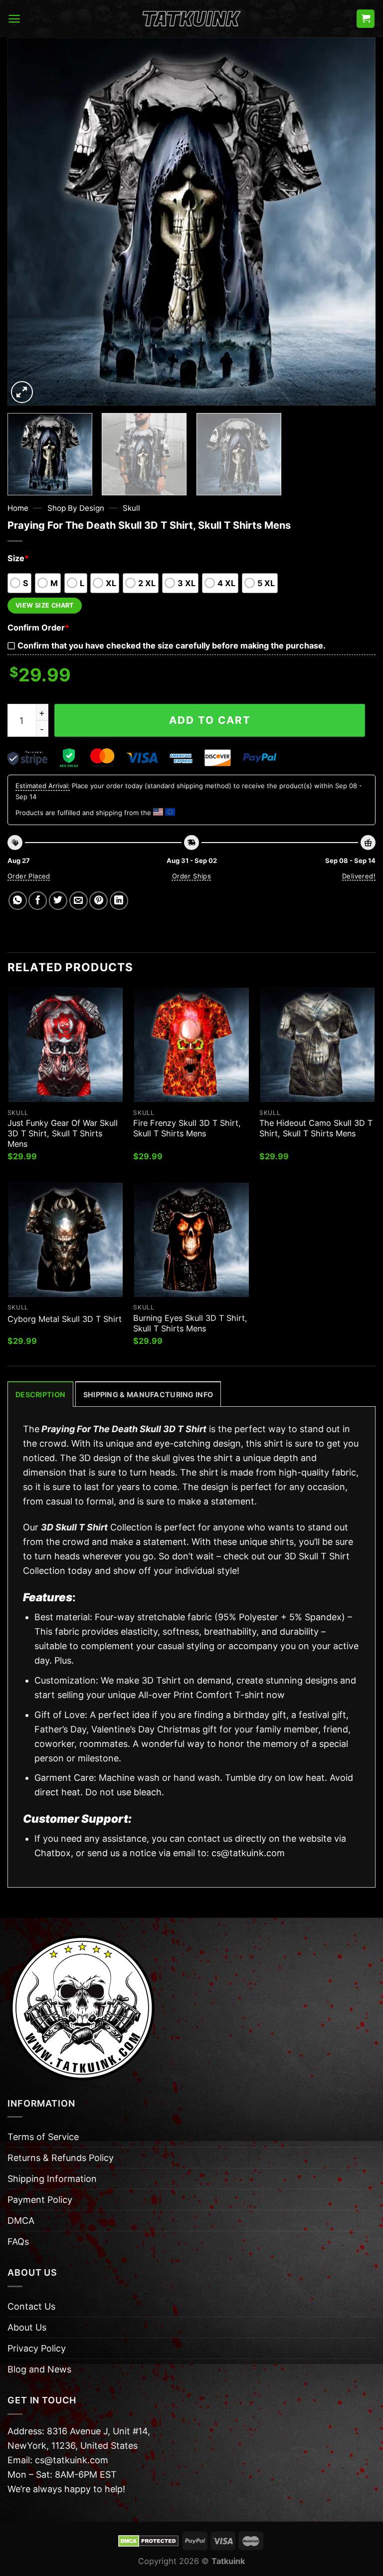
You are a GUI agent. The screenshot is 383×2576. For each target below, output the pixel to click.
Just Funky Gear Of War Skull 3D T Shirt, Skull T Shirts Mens (63, 1133)
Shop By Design (76, 508)
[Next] (356, 221)
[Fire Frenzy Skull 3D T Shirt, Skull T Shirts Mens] (191, 1045)
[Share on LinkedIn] (119, 901)
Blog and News (39, 2369)
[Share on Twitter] (58, 901)
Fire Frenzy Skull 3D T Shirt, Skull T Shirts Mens (187, 1128)
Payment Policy (40, 2200)
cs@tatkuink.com (248, 1853)
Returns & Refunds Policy (61, 2158)
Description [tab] (40, 1395)
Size (18, 558)
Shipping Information (52, 2179)
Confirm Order (38, 628)
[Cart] (366, 19)
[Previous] (27, 221)
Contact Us (31, 2306)
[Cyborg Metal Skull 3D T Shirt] (66, 1240)
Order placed (29, 876)
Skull (131, 508)
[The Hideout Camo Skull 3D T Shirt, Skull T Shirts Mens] (317, 1045)
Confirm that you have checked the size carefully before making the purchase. (172, 645)
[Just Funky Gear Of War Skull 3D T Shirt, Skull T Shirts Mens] (66, 1045)
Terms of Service (43, 2137)
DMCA (21, 2221)
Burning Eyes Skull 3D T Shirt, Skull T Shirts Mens (190, 1323)
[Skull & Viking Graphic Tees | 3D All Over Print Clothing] (191, 19)
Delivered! (359, 876)
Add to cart (210, 720)
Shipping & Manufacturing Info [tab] (148, 1395)
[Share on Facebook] (38, 901)
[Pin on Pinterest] (98, 901)
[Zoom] (22, 392)
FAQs (18, 2242)
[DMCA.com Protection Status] (148, 2540)
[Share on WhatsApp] (18, 901)
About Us (27, 2327)
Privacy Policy (37, 2348)
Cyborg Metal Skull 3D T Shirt (65, 1319)
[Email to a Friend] (79, 901)
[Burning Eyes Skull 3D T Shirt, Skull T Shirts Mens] (191, 1240)
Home (18, 508)
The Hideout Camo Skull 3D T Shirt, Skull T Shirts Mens (316, 1128)
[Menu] (14, 19)
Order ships (191, 876)
